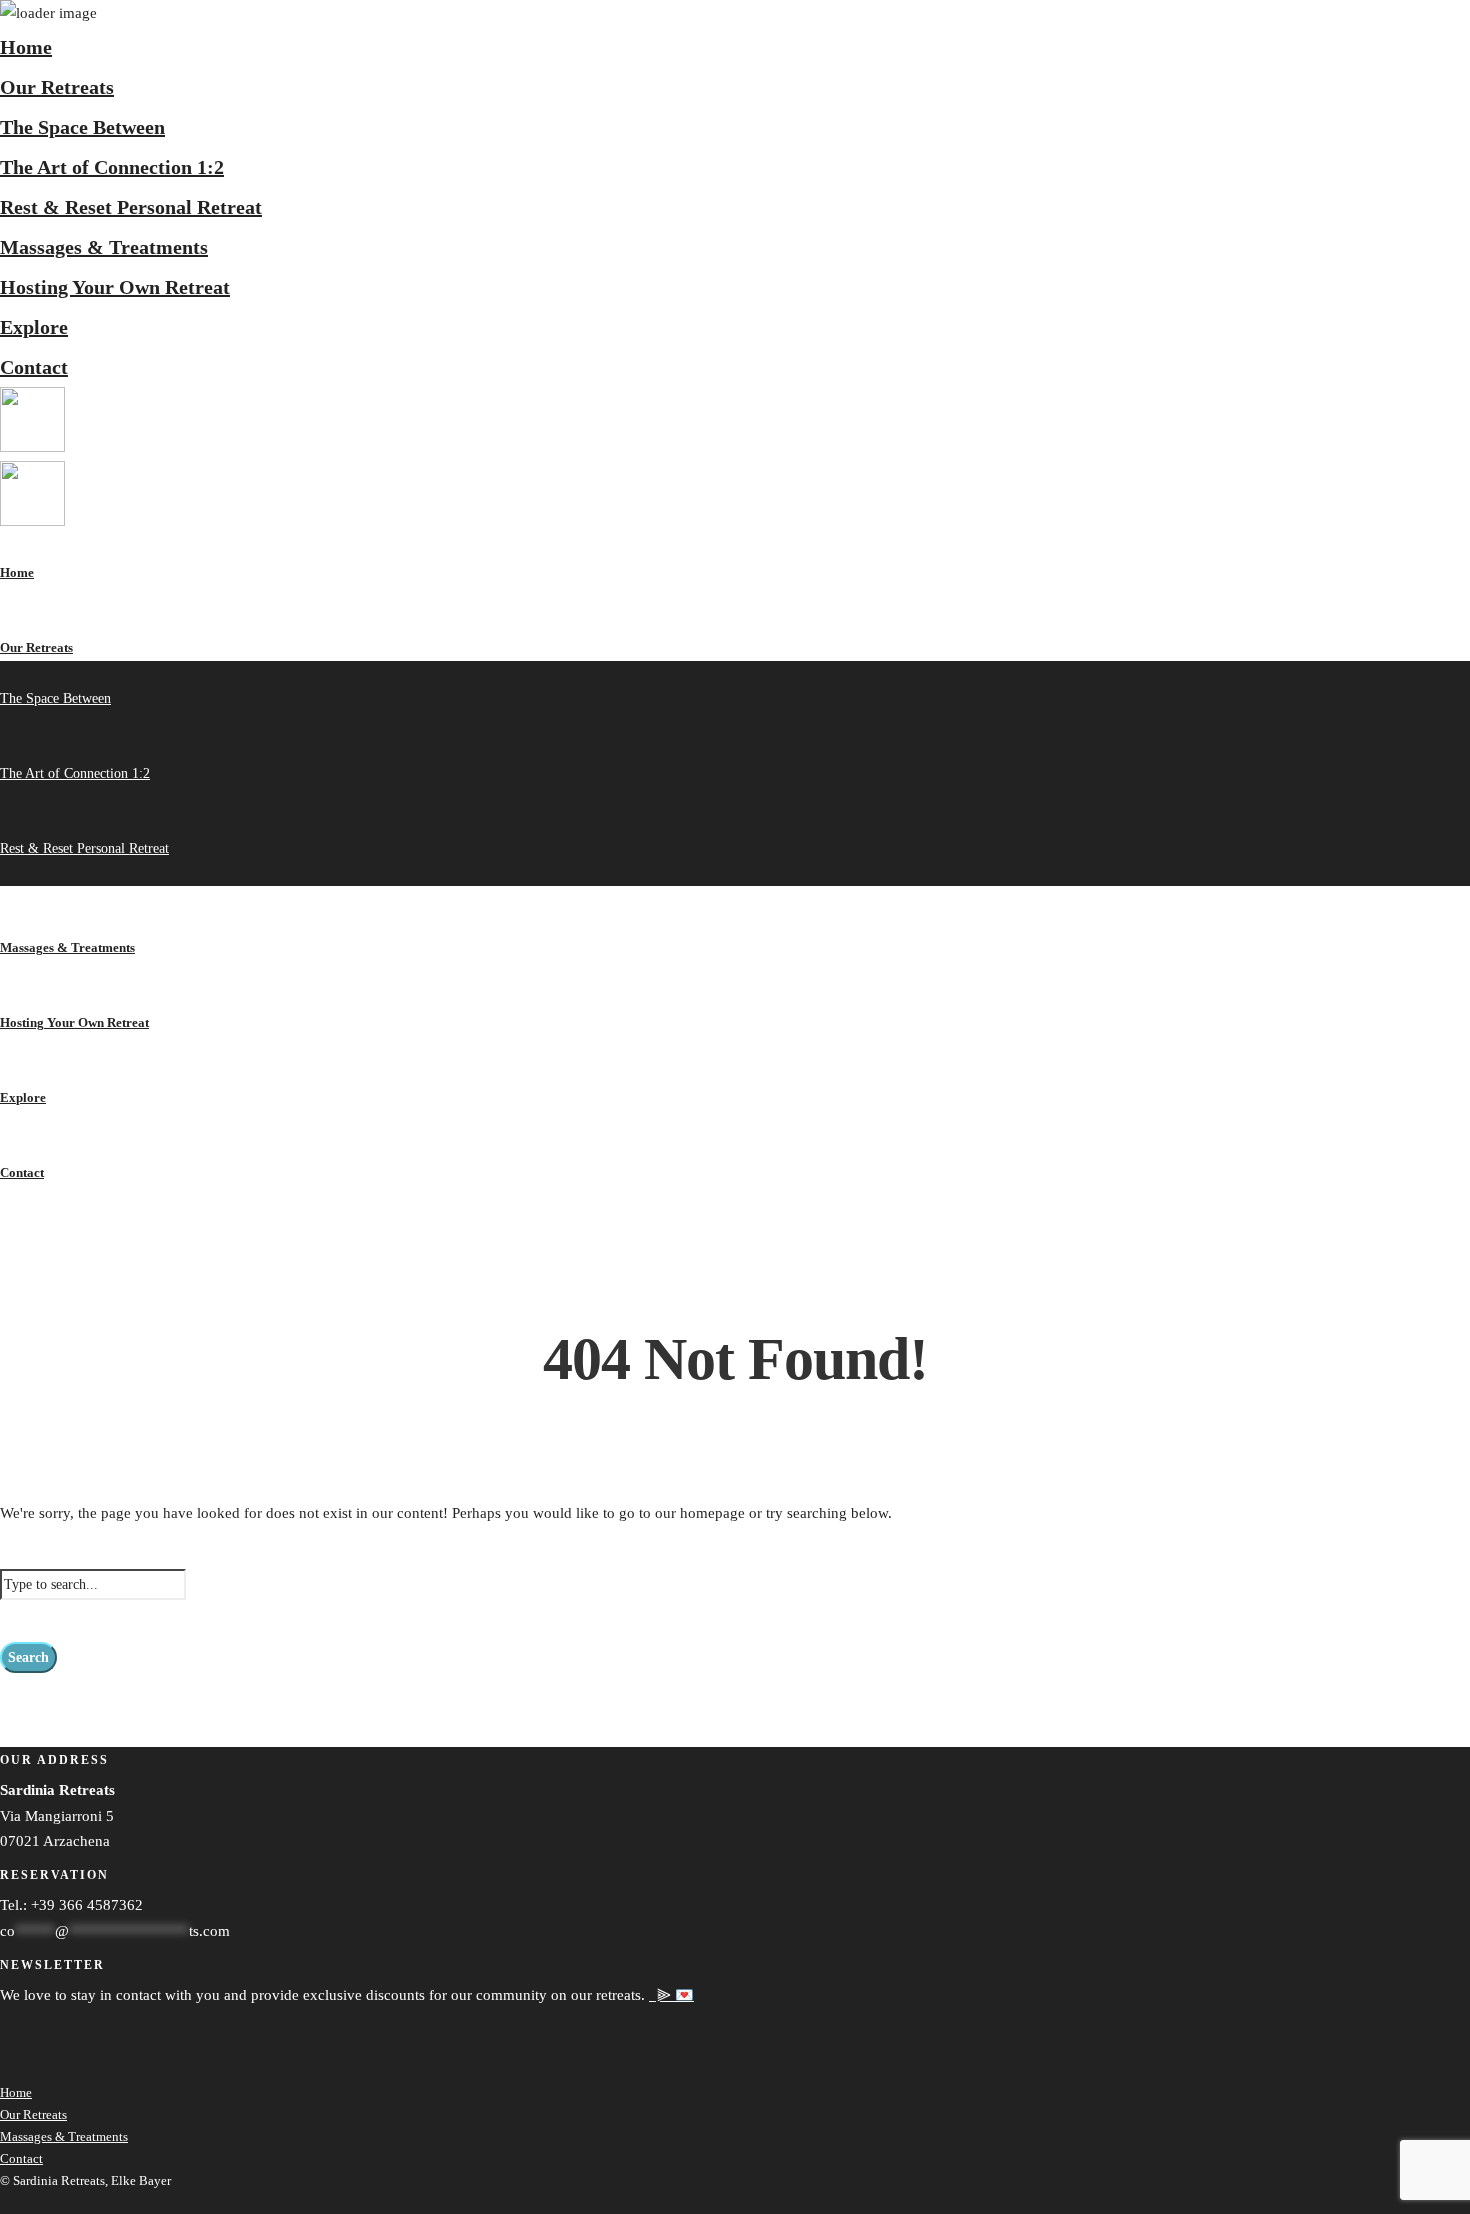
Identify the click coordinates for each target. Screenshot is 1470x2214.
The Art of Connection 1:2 (112, 167)
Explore (34, 327)
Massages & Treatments (104, 247)
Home (26, 47)
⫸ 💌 (671, 1995)
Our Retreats (57, 87)
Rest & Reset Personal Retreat (131, 207)
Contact (34, 367)
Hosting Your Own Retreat (115, 287)
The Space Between (82, 127)
